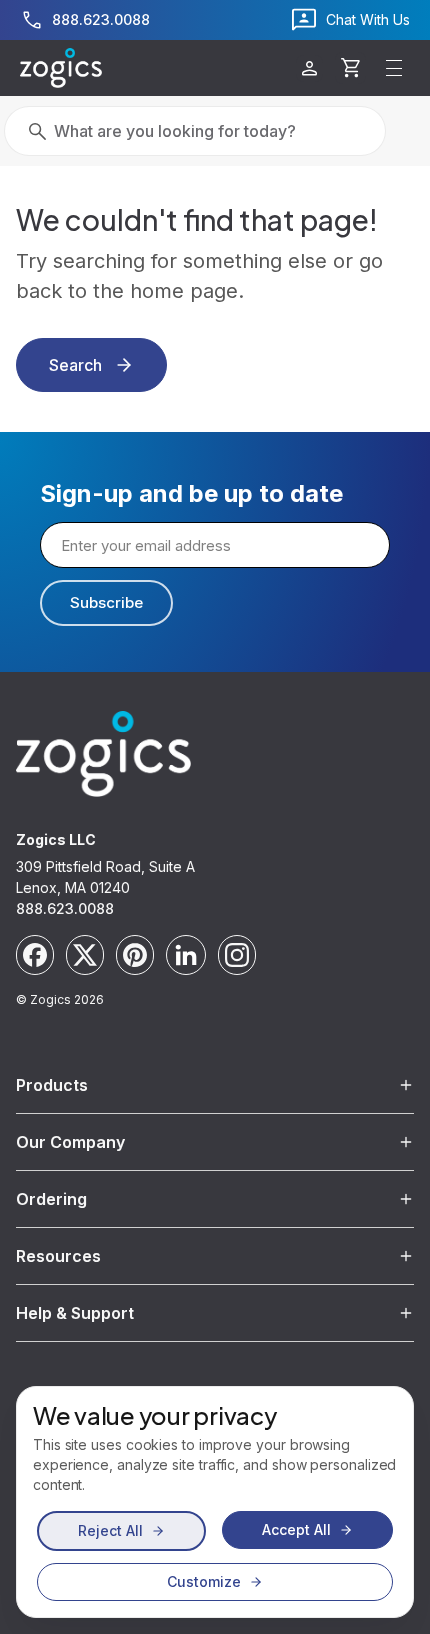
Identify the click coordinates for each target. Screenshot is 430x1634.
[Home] (61, 68)
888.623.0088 (65, 908)
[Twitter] (85, 955)
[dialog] (215, 1502)
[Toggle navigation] (394, 68)
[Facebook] (35, 955)
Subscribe (106, 602)
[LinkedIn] (186, 955)
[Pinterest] (135, 955)
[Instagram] (237, 955)
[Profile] (309, 68)
